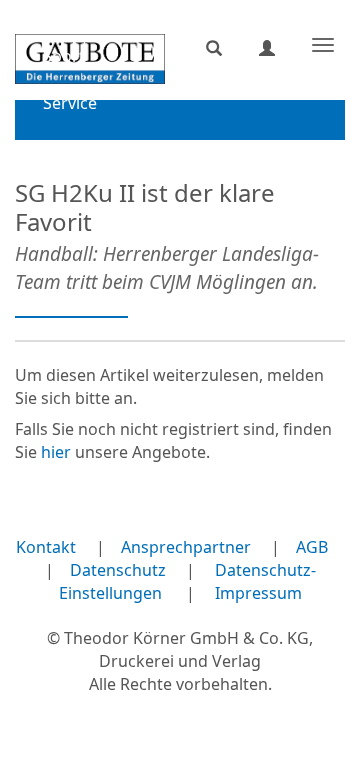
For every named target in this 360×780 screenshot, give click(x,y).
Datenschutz (118, 570)
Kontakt (46, 547)
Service (70, 103)
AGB (312, 547)
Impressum (258, 593)
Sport (64, 56)
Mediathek (83, 150)
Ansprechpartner (186, 547)
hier (56, 452)
